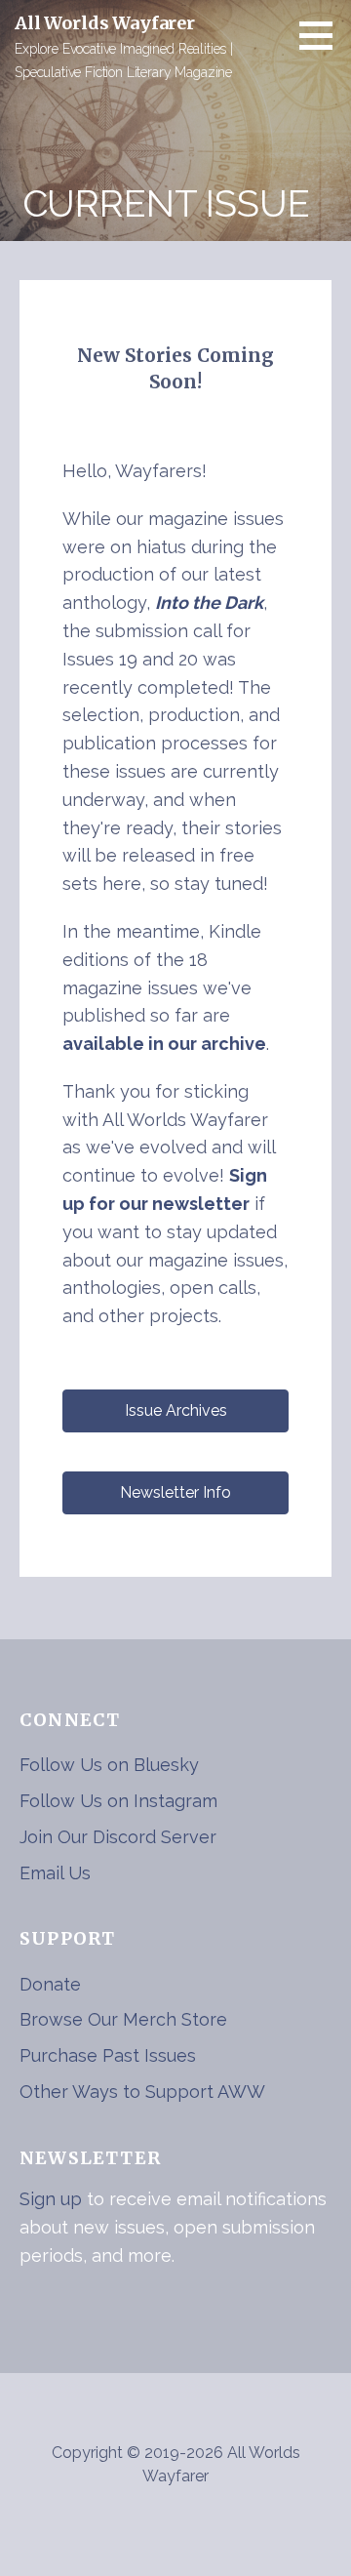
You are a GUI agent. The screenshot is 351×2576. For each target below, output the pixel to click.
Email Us (55, 1873)
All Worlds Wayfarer (105, 23)
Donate (50, 1984)
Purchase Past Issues (108, 2055)
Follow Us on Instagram (118, 1801)
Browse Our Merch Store (123, 2019)
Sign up (51, 2199)
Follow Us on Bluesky (109, 1765)
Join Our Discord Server (118, 1837)
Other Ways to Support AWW (142, 2092)
